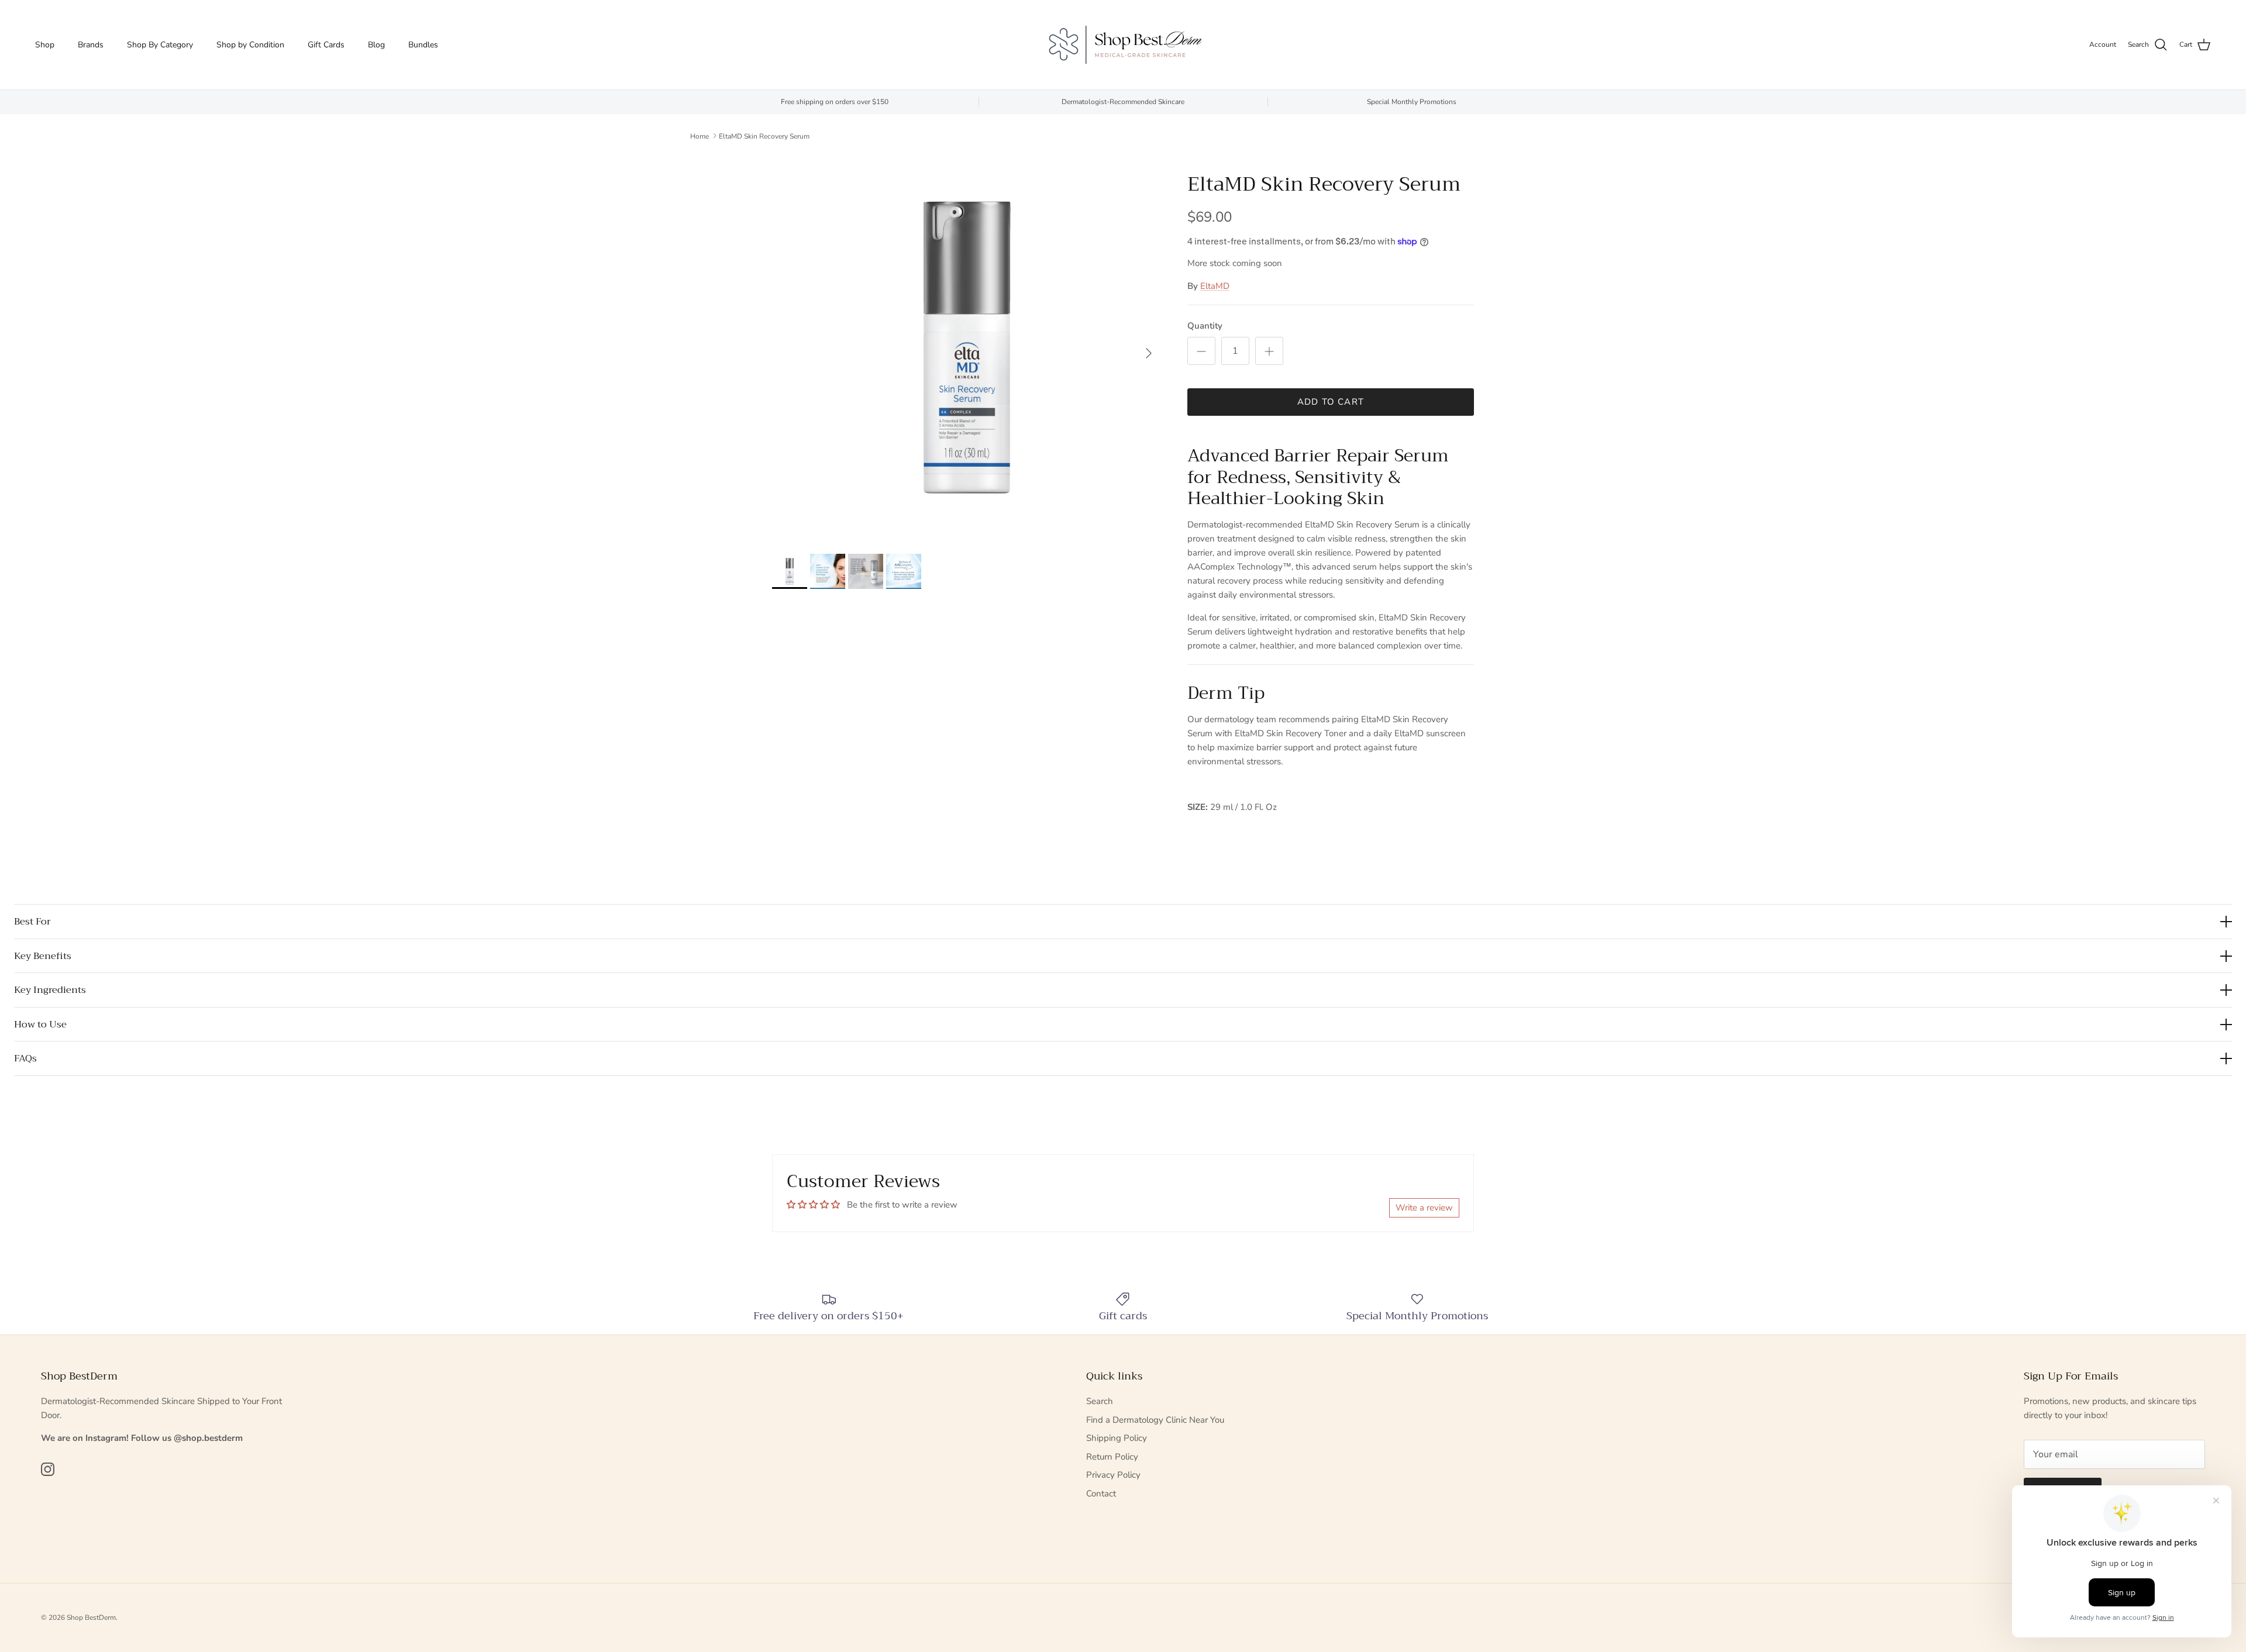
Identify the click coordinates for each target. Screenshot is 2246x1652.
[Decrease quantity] (1201, 351)
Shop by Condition (250, 45)
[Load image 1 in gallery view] (967, 347)
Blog (376, 45)
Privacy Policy (1113, 1475)
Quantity (1205, 326)
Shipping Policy (1117, 1438)
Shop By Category (160, 45)
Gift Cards (326, 45)
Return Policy (1112, 1457)
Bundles (423, 45)
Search (1100, 1401)
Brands (91, 45)
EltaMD (1215, 286)
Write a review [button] (1424, 1208)
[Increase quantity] (1269, 351)
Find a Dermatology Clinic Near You (1155, 1420)
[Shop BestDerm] (1123, 45)
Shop (45, 45)
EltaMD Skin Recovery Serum (764, 136)
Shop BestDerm (91, 1617)
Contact (1101, 1494)
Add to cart (1331, 402)
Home (700, 136)
